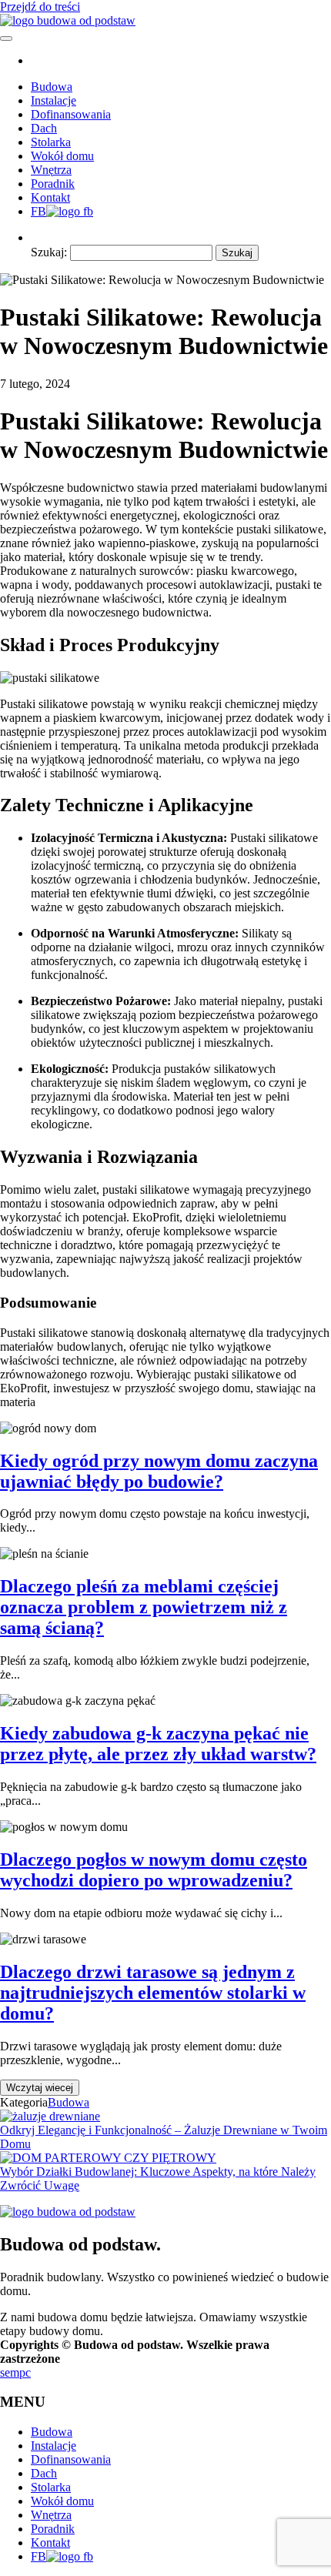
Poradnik (53, 184)
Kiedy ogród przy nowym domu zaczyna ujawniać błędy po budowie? (159, 1471)
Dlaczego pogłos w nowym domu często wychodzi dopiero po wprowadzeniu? (154, 1870)
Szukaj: (49, 252)
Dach (44, 128)
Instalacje (53, 100)
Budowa (52, 87)
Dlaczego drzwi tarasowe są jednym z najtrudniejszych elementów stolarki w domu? (153, 1993)
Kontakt (50, 197)
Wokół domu (62, 156)
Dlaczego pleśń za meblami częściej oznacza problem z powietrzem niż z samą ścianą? (144, 1607)
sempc (15, 2372)
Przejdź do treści (40, 7)
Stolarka (51, 142)
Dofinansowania (71, 114)
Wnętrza (51, 170)
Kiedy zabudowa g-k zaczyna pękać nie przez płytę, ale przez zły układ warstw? (158, 1744)
